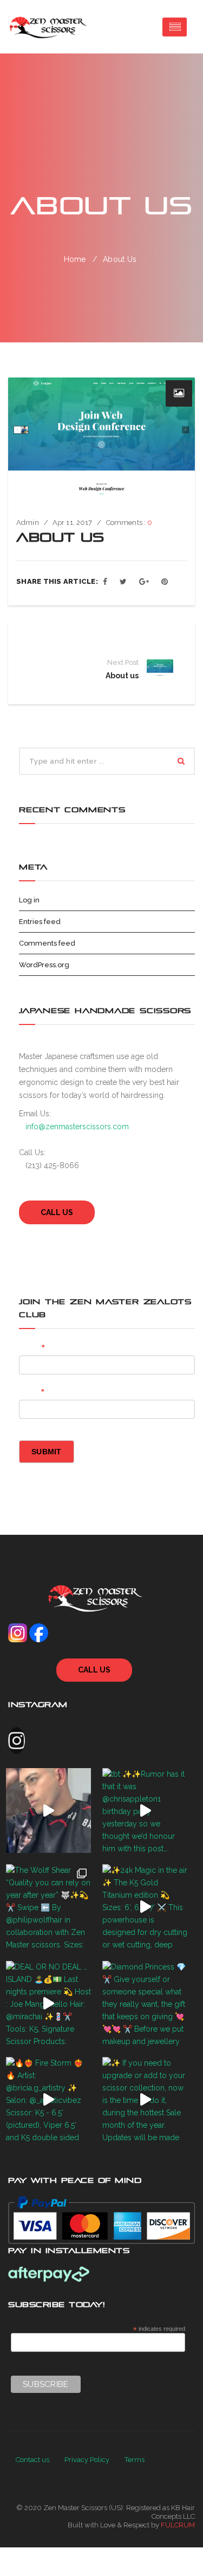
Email (31, 1392)
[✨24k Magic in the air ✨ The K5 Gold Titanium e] (145, 1907)
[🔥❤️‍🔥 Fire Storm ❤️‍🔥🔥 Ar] (49, 2100)
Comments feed (47, 943)
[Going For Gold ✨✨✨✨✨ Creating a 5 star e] (49, 1811)
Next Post (123, 662)
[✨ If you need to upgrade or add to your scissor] (145, 2100)
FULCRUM (178, 2525)
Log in (29, 900)
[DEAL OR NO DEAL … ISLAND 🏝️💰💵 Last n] (49, 2004)
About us (122, 676)
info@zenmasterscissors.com (77, 1127)
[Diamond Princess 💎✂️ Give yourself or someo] (145, 2004)
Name (32, 1347)
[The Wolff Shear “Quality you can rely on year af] (49, 1907)
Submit (47, 1452)
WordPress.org (44, 965)
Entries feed (40, 922)
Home (75, 259)
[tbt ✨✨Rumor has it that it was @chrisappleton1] (145, 1811)
